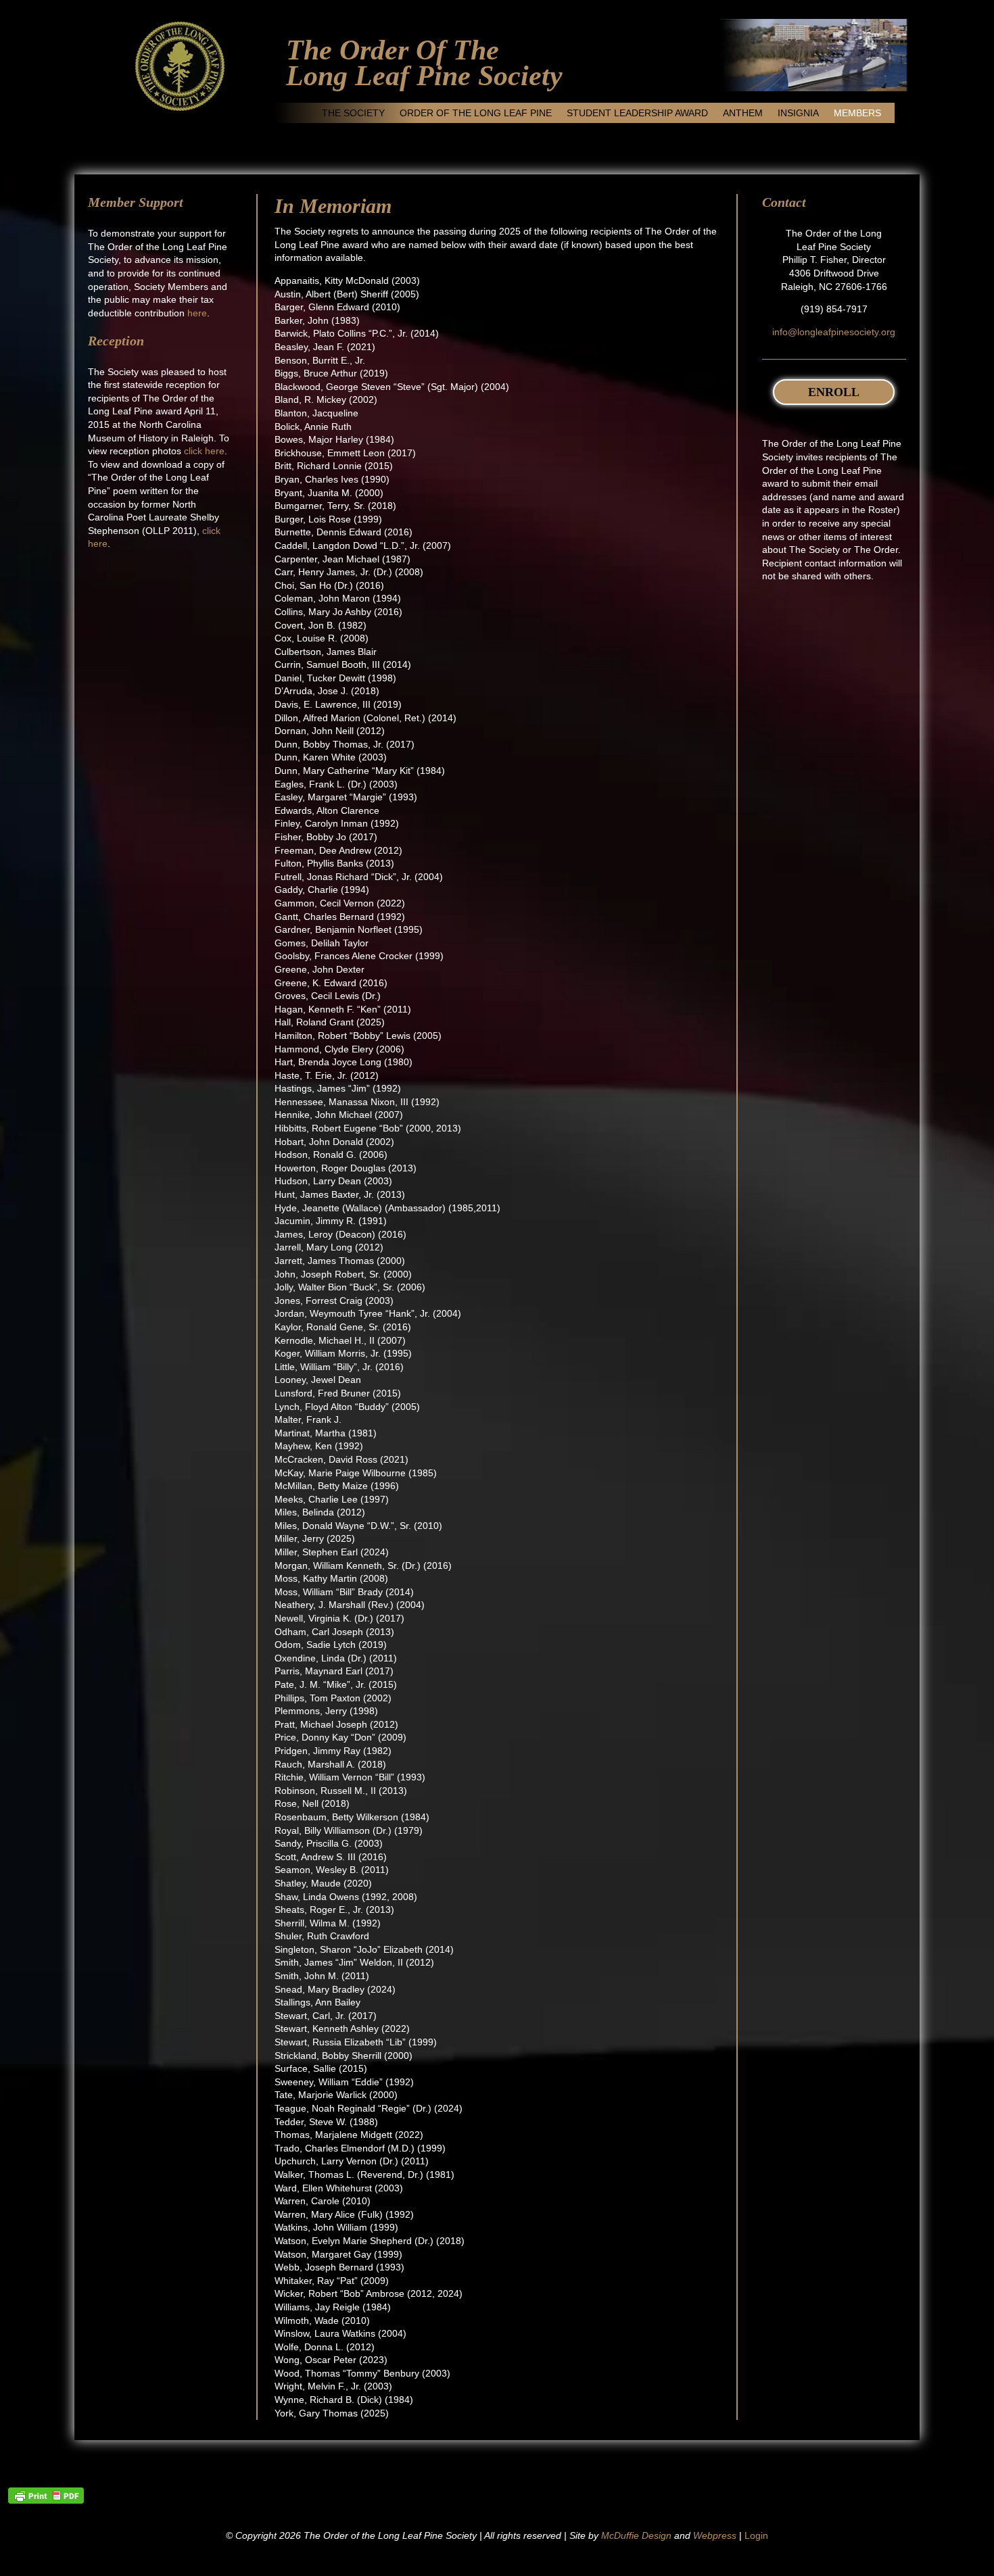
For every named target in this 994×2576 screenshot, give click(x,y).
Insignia (798, 113)
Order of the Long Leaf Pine (476, 113)
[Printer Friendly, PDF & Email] (46, 2496)
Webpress (715, 2535)
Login (756, 2535)
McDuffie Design (636, 2535)
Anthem (743, 113)
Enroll (834, 392)
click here (204, 451)
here (197, 313)
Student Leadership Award (637, 113)
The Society (353, 113)
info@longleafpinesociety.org (834, 332)
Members (857, 113)
